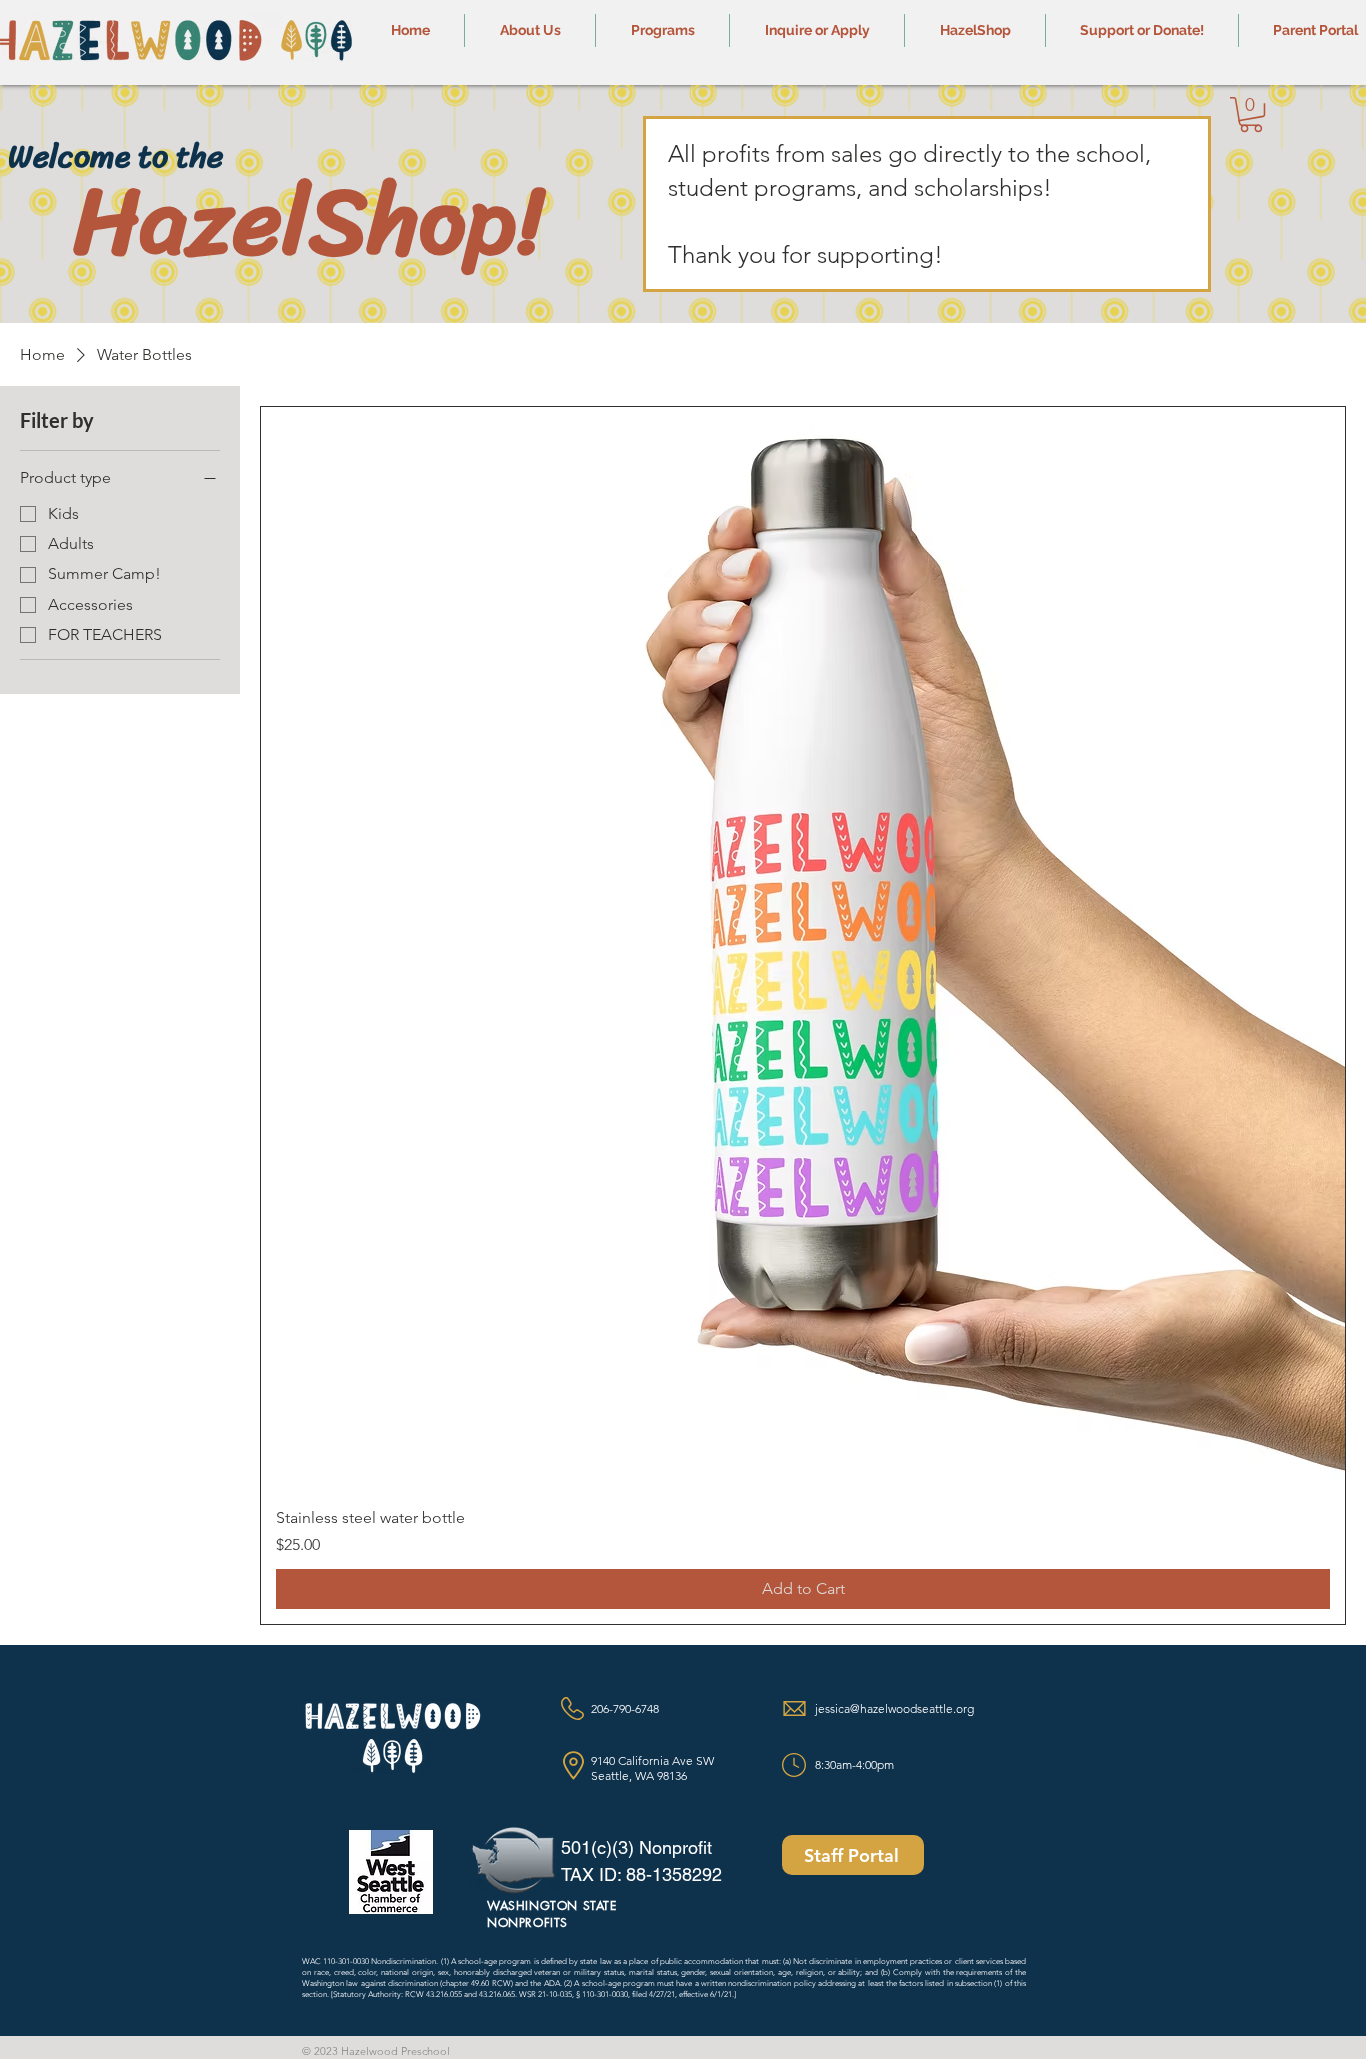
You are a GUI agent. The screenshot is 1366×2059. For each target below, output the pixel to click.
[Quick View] (803, 949)
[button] (530, 30)
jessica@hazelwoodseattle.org (894, 1708)
